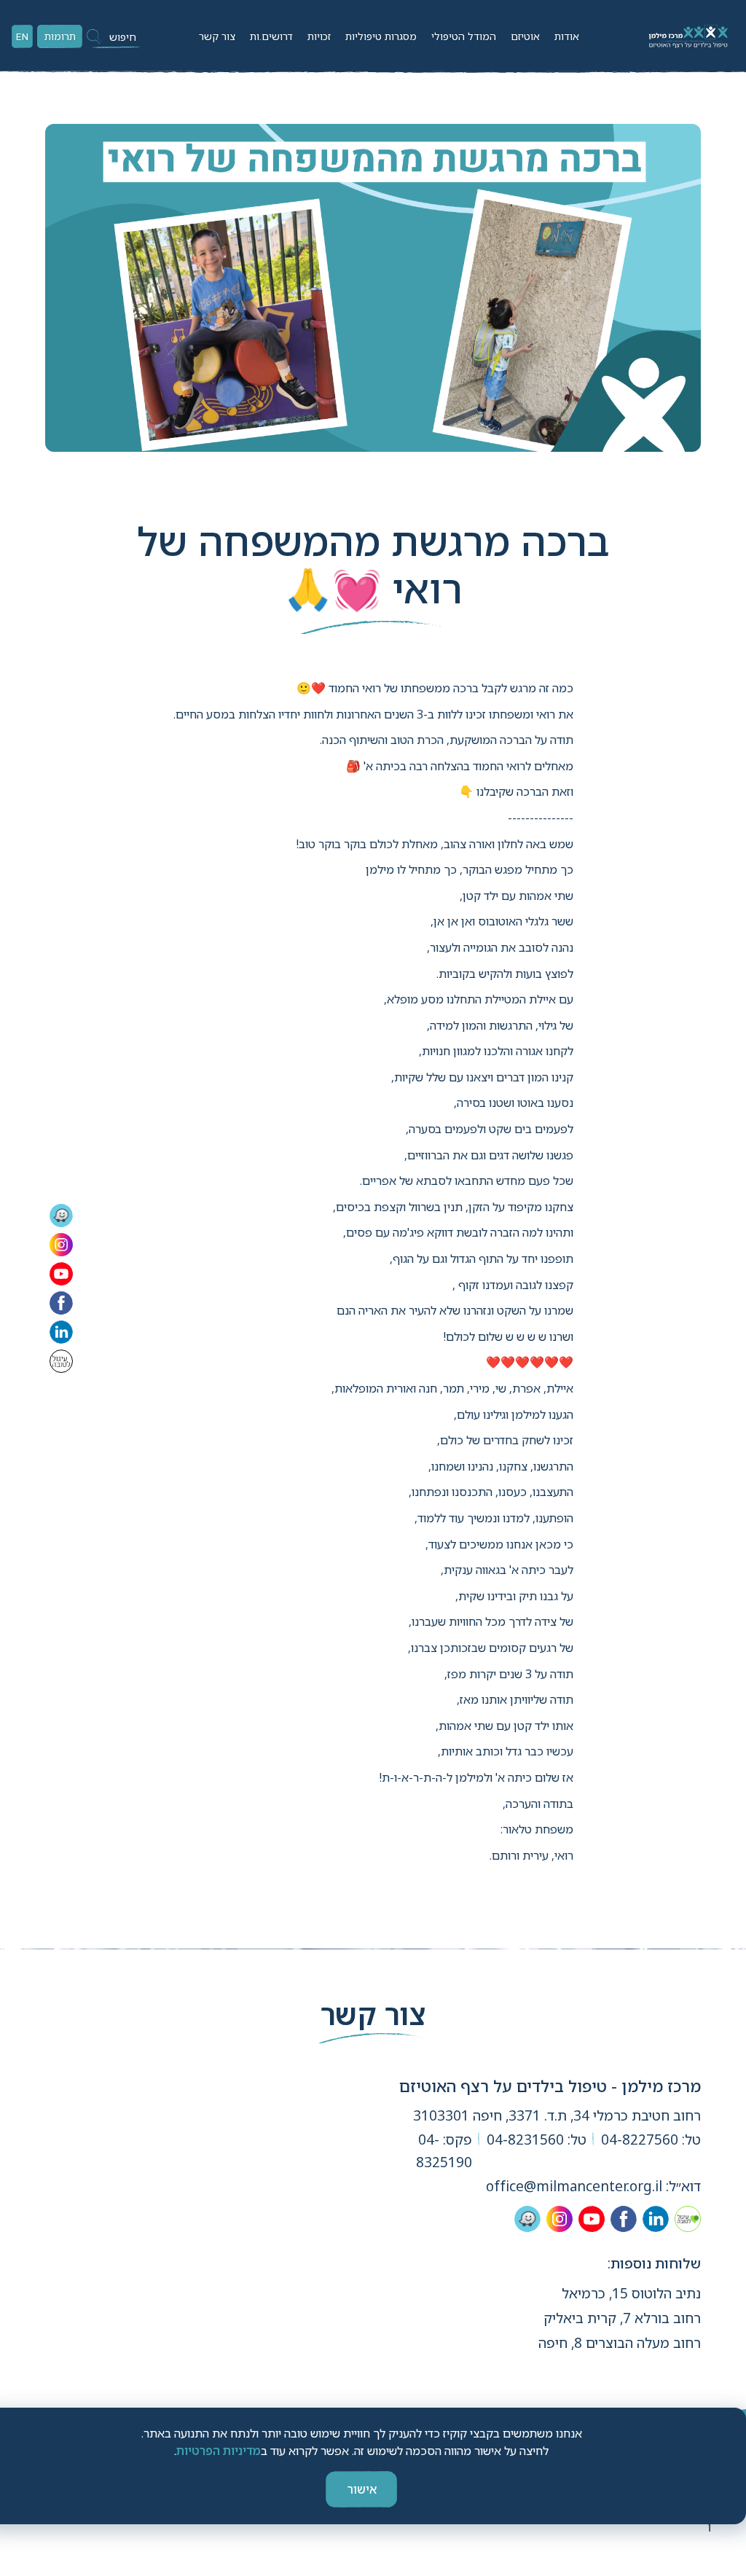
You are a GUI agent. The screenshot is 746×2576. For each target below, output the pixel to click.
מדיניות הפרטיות (219, 2451)
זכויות (319, 36)
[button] (567, 36)
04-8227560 (640, 2140)
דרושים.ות (271, 36)
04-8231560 (525, 2140)
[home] (687, 36)
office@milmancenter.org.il (574, 2186)
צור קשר (217, 36)
